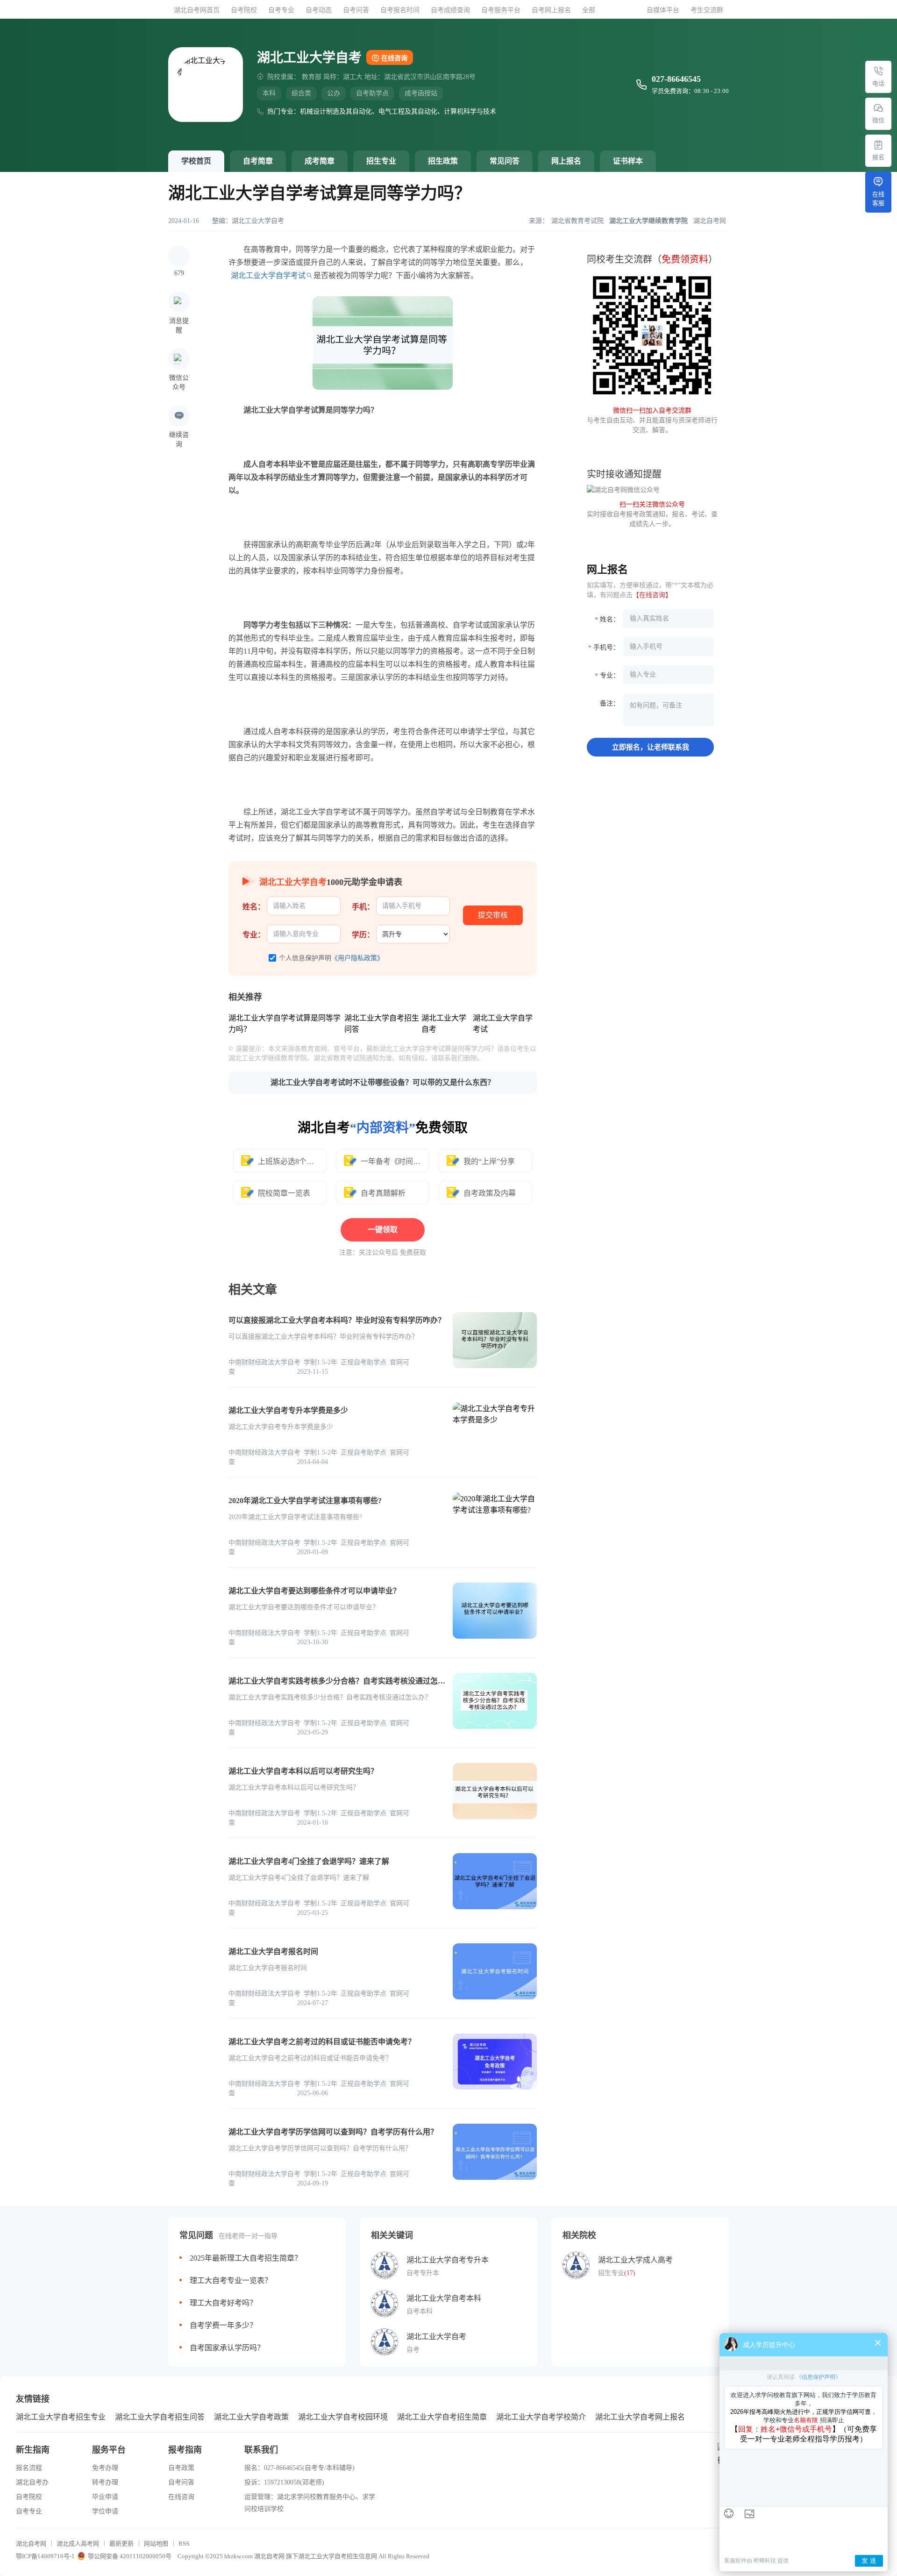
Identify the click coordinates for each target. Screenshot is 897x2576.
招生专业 (381, 161)
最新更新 (121, 2544)
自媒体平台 (663, 10)
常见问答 (505, 161)
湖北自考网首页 (197, 10)
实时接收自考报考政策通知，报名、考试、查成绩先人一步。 (652, 514)
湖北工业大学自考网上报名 (640, 2417)
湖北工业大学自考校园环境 (343, 2417)
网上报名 (566, 161)
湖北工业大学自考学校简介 (541, 2417)
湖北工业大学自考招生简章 (442, 2417)
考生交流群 (707, 10)
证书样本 (628, 161)
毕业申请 (105, 2497)
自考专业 (281, 10)
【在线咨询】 (652, 595)
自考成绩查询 (450, 10)
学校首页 (196, 161)
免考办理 (105, 2468)
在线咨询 (394, 58)
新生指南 (33, 2450)
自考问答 (356, 10)
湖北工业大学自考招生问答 (160, 2417)
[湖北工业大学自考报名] (878, 145)
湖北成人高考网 (78, 2544)
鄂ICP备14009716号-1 (45, 2556)
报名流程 (29, 2468)
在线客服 (878, 199)
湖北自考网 (31, 2544)
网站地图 (156, 2544)
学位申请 (105, 2511)
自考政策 (181, 2468)
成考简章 (320, 161)
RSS (184, 2544)
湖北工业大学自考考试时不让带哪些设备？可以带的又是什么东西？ (383, 1082)
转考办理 (105, 2482)
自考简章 (258, 161)
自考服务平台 (501, 10)
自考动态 (319, 10)
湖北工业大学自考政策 (251, 2417)
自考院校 (244, 10)
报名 (878, 157)
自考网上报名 (551, 10)
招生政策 (443, 161)
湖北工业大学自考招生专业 (61, 2417)
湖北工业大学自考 (258, 221)
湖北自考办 (32, 2482)
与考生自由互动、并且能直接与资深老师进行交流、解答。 (652, 420)
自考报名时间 (400, 10)
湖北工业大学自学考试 (268, 275)
